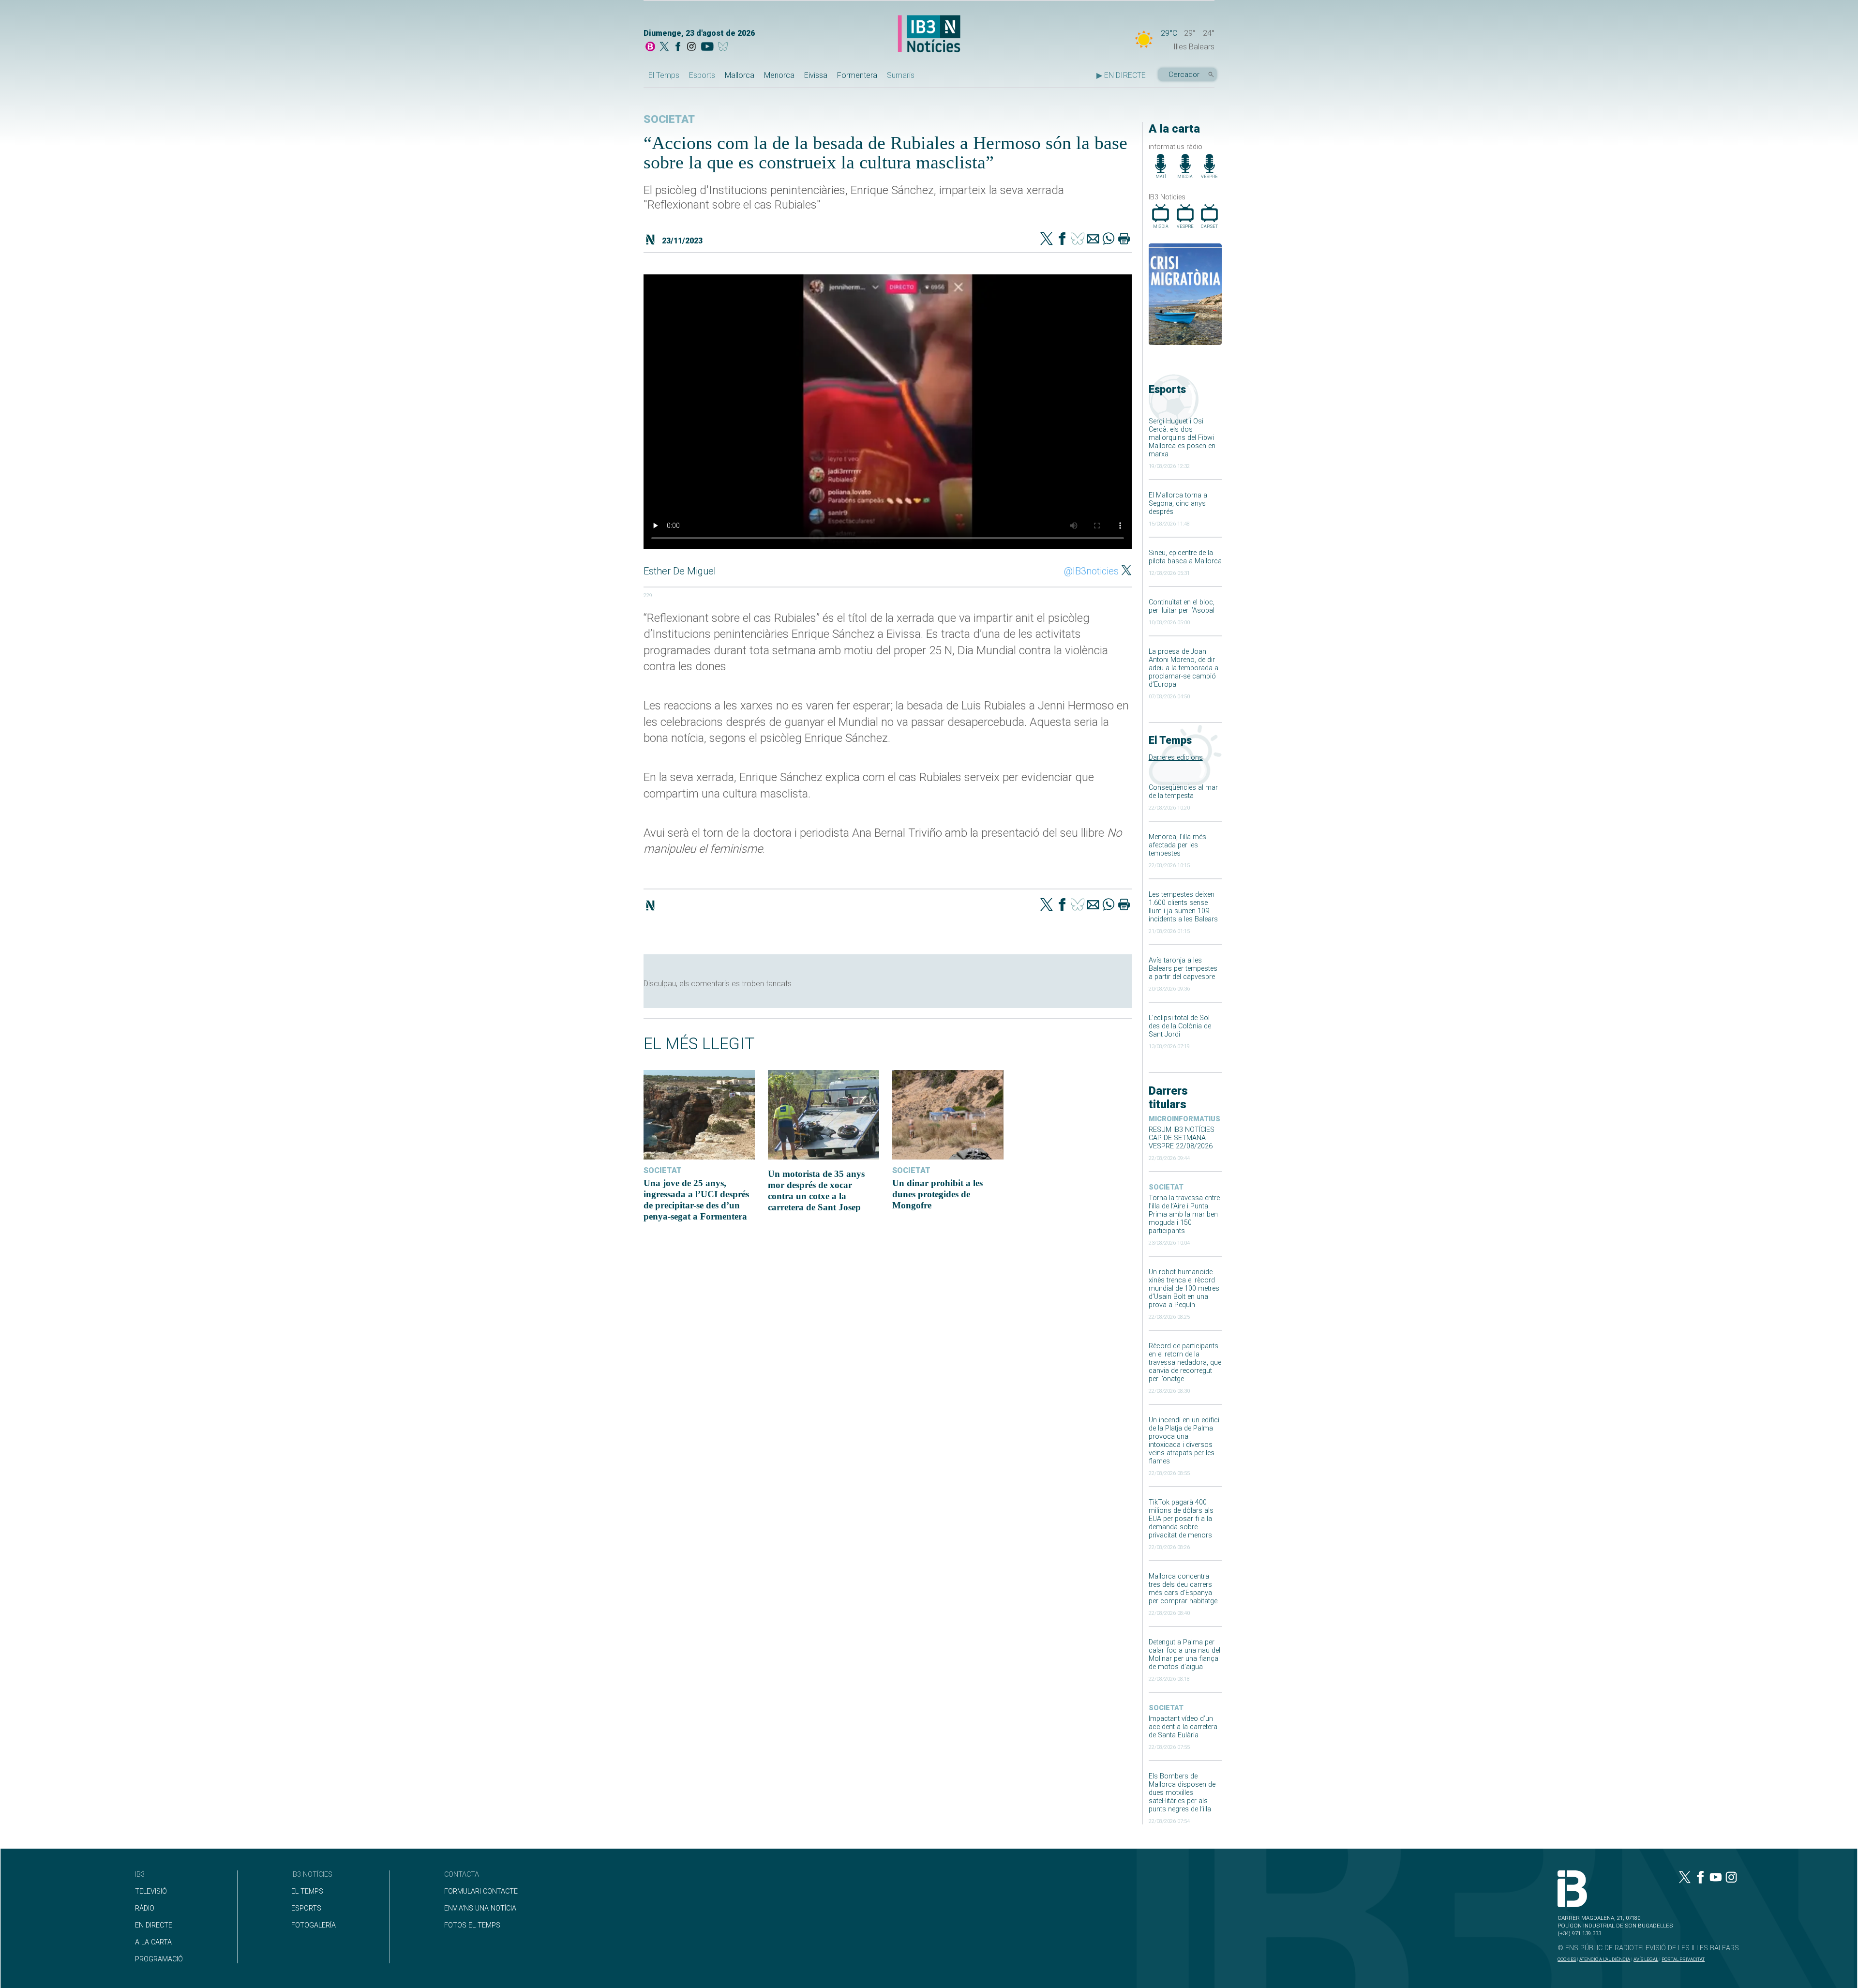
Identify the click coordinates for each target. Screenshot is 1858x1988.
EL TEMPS (307, 1891)
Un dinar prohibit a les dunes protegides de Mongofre (937, 1194)
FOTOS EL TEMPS (472, 1925)
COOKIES (1567, 1959)
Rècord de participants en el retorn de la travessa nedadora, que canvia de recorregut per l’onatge (1185, 1363)
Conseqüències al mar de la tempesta (1183, 792)
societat (1166, 1187)
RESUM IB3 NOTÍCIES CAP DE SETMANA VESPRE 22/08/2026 (1182, 1138)
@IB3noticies (1091, 571)
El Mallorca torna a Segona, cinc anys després (1178, 504)
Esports (702, 75)
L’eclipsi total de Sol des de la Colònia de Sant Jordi (1180, 1026)
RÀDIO (145, 1908)
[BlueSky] (725, 47)
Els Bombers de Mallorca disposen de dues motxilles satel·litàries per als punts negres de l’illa (1182, 1793)
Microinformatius (1184, 1119)
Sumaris (901, 75)
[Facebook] (678, 47)
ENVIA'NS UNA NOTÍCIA (480, 1908)
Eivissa (816, 75)
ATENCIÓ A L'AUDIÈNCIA (1605, 1959)
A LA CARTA (153, 1942)
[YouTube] (707, 47)
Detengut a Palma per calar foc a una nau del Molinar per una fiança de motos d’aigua (1184, 1655)
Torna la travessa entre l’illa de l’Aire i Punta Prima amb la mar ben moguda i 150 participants (1184, 1214)
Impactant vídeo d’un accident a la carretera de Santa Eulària (1183, 1727)
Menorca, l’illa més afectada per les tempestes (1177, 845)
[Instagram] (691, 47)
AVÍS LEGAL (1646, 1959)
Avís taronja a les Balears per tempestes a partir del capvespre (1183, 969)
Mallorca (740, 75)
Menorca (779, 75)
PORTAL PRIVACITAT (1683, 1959)
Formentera (857, 75)
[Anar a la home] (650, 47)
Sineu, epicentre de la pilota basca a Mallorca (1185, 557)
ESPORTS (306, 1908)
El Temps (664, 75)
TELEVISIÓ (151, 1891)
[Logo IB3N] (929, 35)
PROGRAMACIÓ (159, 1959)
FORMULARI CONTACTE (481, 1891)
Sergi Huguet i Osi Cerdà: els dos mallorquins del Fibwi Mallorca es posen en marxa (1182, 438)
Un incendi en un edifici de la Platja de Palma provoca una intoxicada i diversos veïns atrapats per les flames (1184, 1441)
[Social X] (664, 47)
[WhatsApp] (1109, 240)
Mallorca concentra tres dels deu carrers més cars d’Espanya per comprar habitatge (1183, 1589)
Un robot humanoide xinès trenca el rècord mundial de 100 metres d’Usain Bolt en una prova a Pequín (1184, 1288)
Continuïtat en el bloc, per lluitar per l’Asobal (1182, 606)
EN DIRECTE (154, 1925)
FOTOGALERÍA (314, 1925)
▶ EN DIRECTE (1121, 75)
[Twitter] (1047, 240)
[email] (1093, 240)
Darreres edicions (1176, 758)
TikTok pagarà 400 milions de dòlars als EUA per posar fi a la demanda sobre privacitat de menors (1181, 1519)
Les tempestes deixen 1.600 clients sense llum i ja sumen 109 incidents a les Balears (1183, 907)
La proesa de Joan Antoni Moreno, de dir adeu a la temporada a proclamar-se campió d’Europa (1184, 668)
